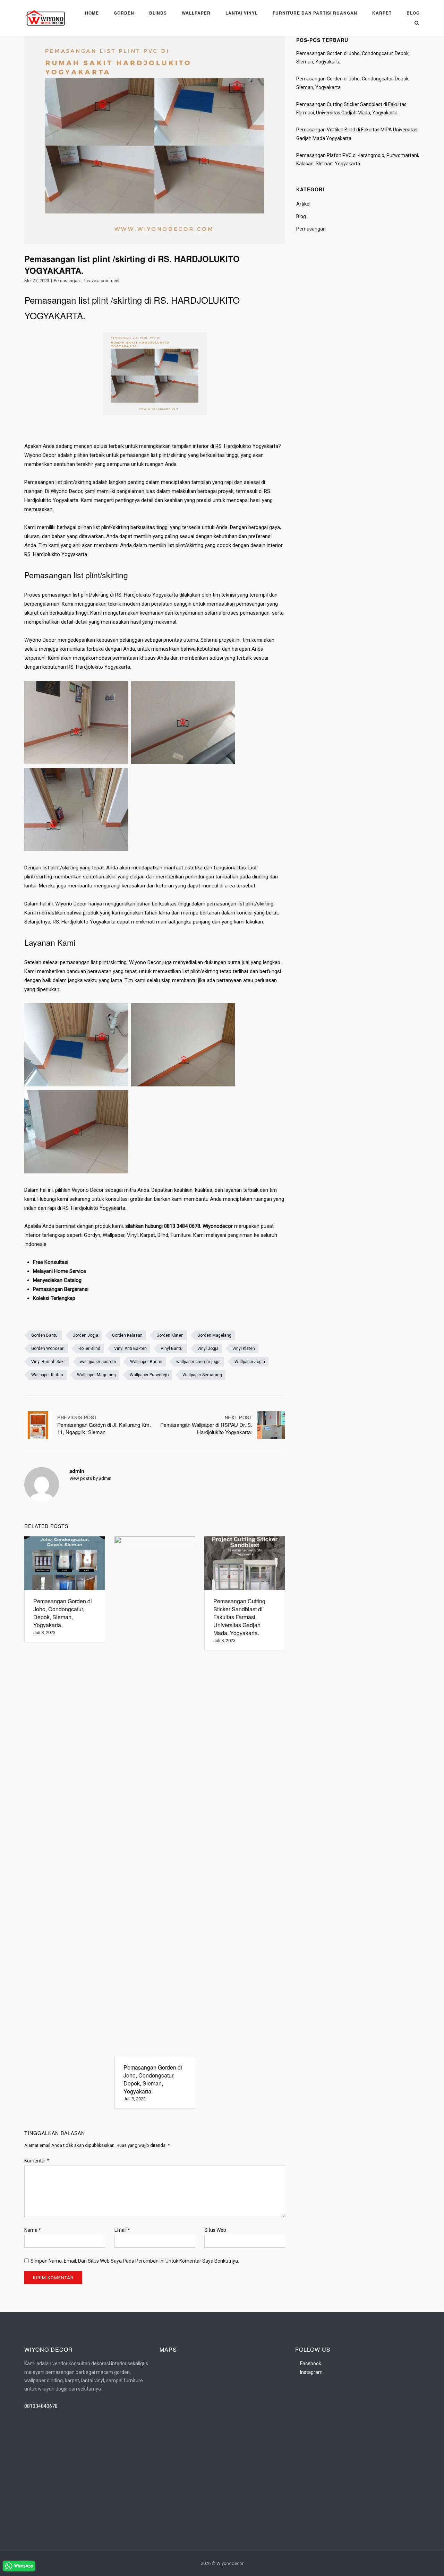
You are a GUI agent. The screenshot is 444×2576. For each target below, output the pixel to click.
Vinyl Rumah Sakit (49, 1362)
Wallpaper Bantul (146, 1362)
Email (122, 2230)
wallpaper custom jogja (198, 1362)
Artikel (303, 204)
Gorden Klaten (170, 1335)
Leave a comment (102, 281)
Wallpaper (196, 13)
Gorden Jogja (85, 1335)
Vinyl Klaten (244, 1348)
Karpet (382, 13)
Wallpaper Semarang (202, 1375)
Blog (413, 13)
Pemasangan (67, 281)
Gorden (124, 13)
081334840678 (41, 2406)
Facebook (311, 2363)
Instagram (311, 2372)
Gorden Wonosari (48, 1348)
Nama (33, 2230)
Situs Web (215, 2230)
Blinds (158, 13)
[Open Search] (417, 23)
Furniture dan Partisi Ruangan (315, 13)
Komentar (37, 2161)
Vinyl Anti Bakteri (130, 1348)
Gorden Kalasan (127, 1335)
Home (92, 13)
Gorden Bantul (45, 1335)
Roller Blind (89, 1348)
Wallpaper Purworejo (149, 1375)
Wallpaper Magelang (96, 1375)
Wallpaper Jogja (250, 1362)
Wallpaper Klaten (47, 1375)
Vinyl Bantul (172, 1348)
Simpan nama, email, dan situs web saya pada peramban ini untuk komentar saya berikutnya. (135, 2261)
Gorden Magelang (214, 1335)
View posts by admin (90, 1478)
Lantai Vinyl (242, 13)
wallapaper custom (98, 1362)
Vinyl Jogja (208, 1348)
